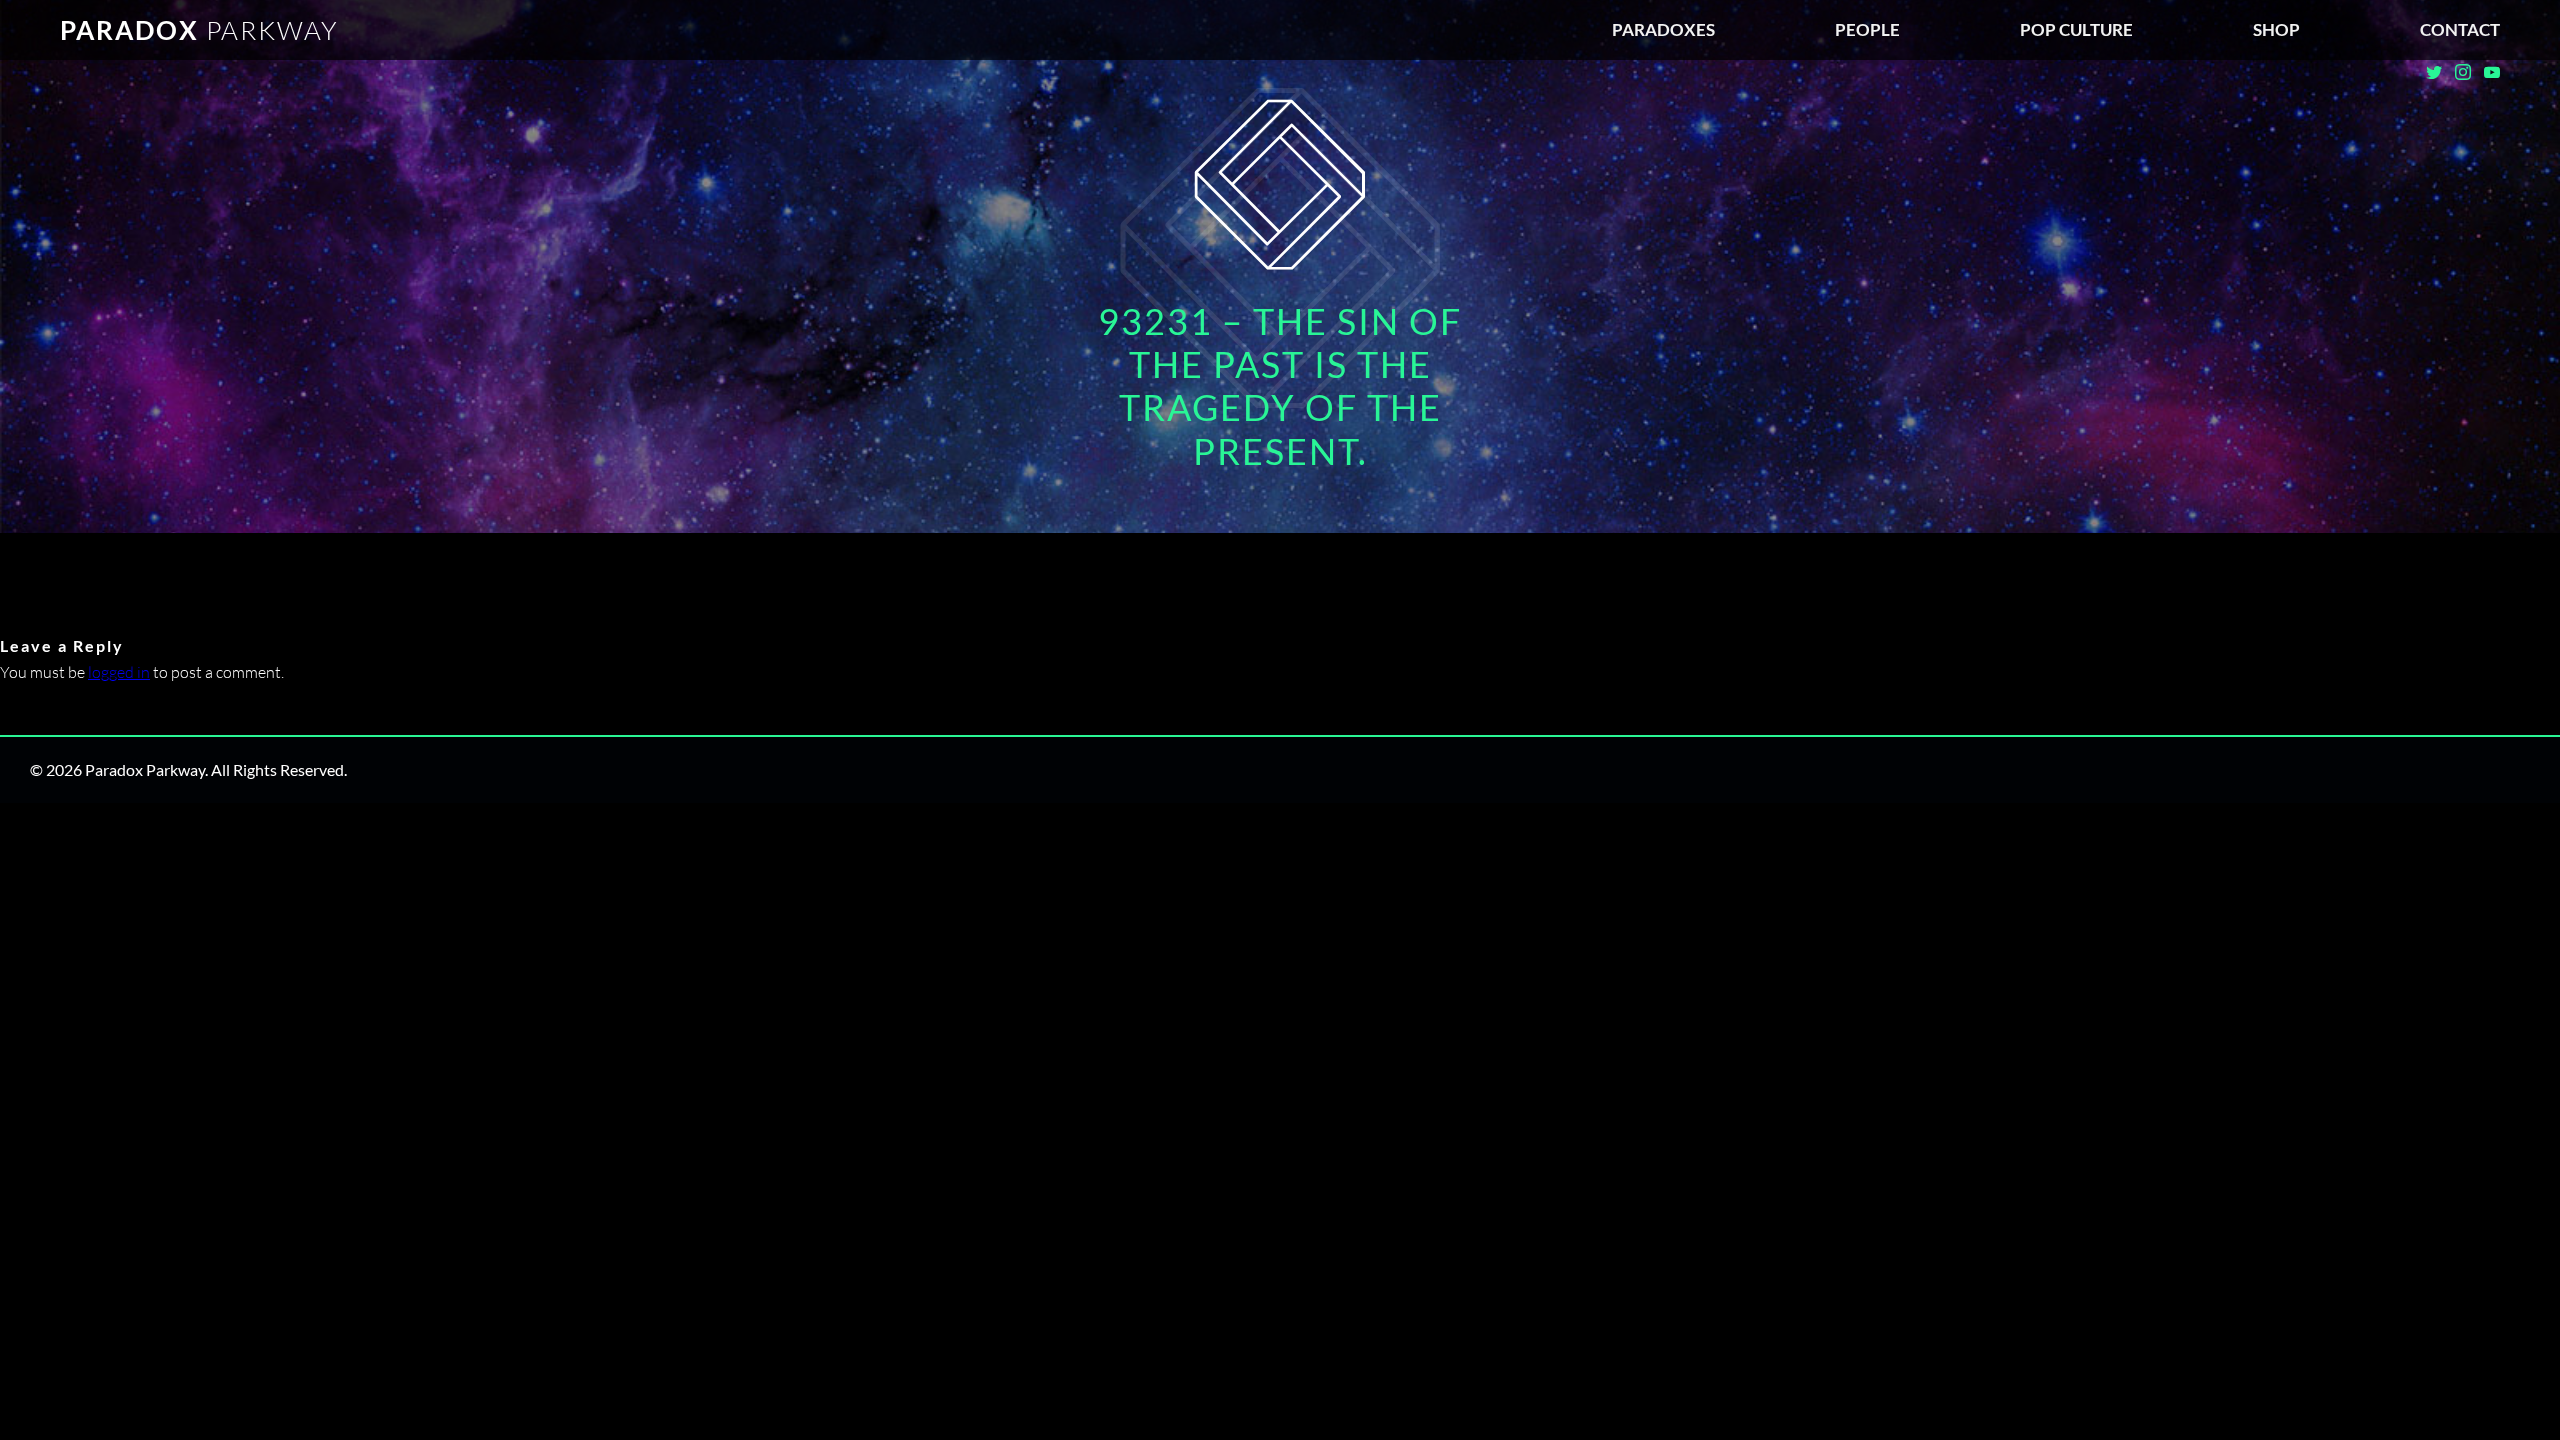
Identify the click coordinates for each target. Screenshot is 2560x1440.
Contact (2460, 29)
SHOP (2276, 29)
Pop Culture (2076, 29)
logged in (119, 672)
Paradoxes (1663, 29)
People (1867, 29)
